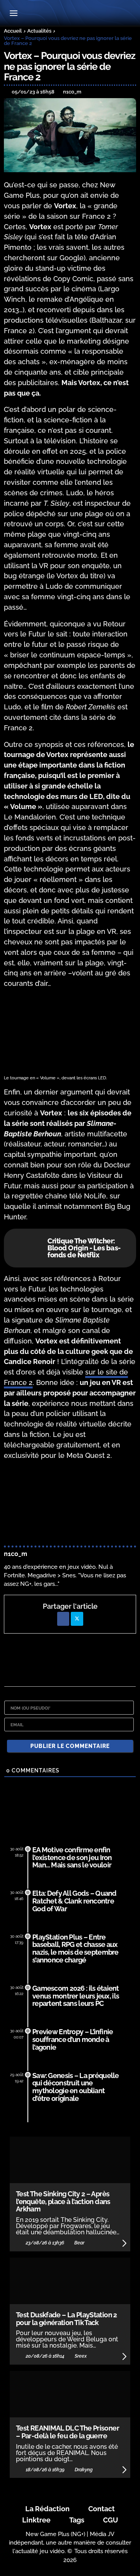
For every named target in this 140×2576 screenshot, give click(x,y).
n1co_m (16, 1554)
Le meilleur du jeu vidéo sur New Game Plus (70, 14)
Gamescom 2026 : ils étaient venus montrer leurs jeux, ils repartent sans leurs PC (76, 1996)
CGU (111, 2520)
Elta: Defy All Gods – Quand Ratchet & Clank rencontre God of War (74, 1901)
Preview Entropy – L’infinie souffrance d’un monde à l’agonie (73, 2039)
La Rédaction (47, 2509)
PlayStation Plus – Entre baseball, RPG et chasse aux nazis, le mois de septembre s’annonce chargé (75, 1948)
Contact (101, 2509)
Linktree (36, 2520)
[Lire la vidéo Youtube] (70, 1504)
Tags (77, 2520)
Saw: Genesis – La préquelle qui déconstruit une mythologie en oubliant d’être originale (76, 2087)
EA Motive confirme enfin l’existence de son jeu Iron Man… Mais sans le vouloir (72, 1858)
